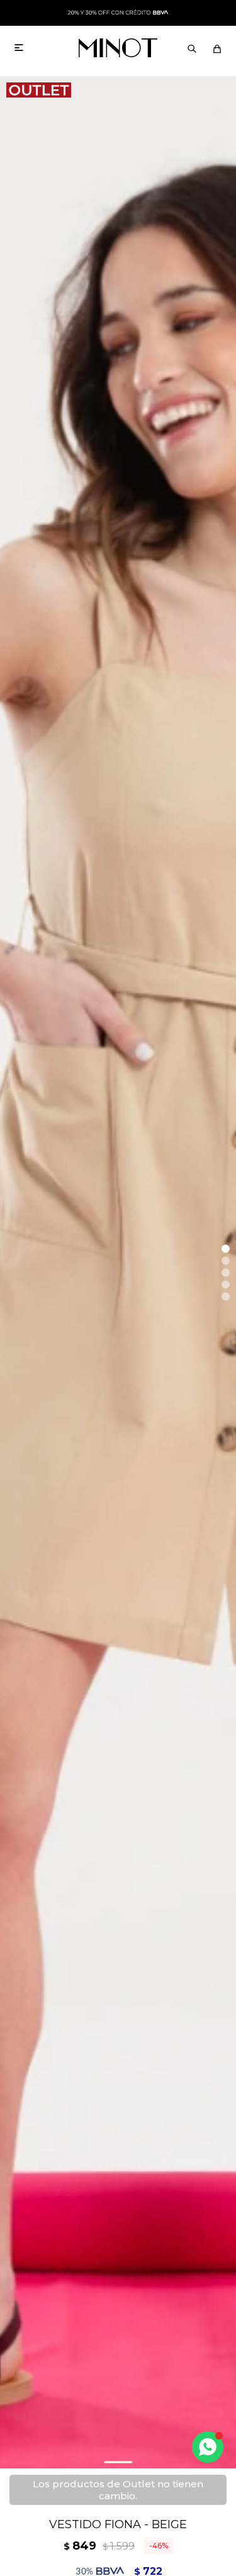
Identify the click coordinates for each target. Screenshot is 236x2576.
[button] (192, 48)
